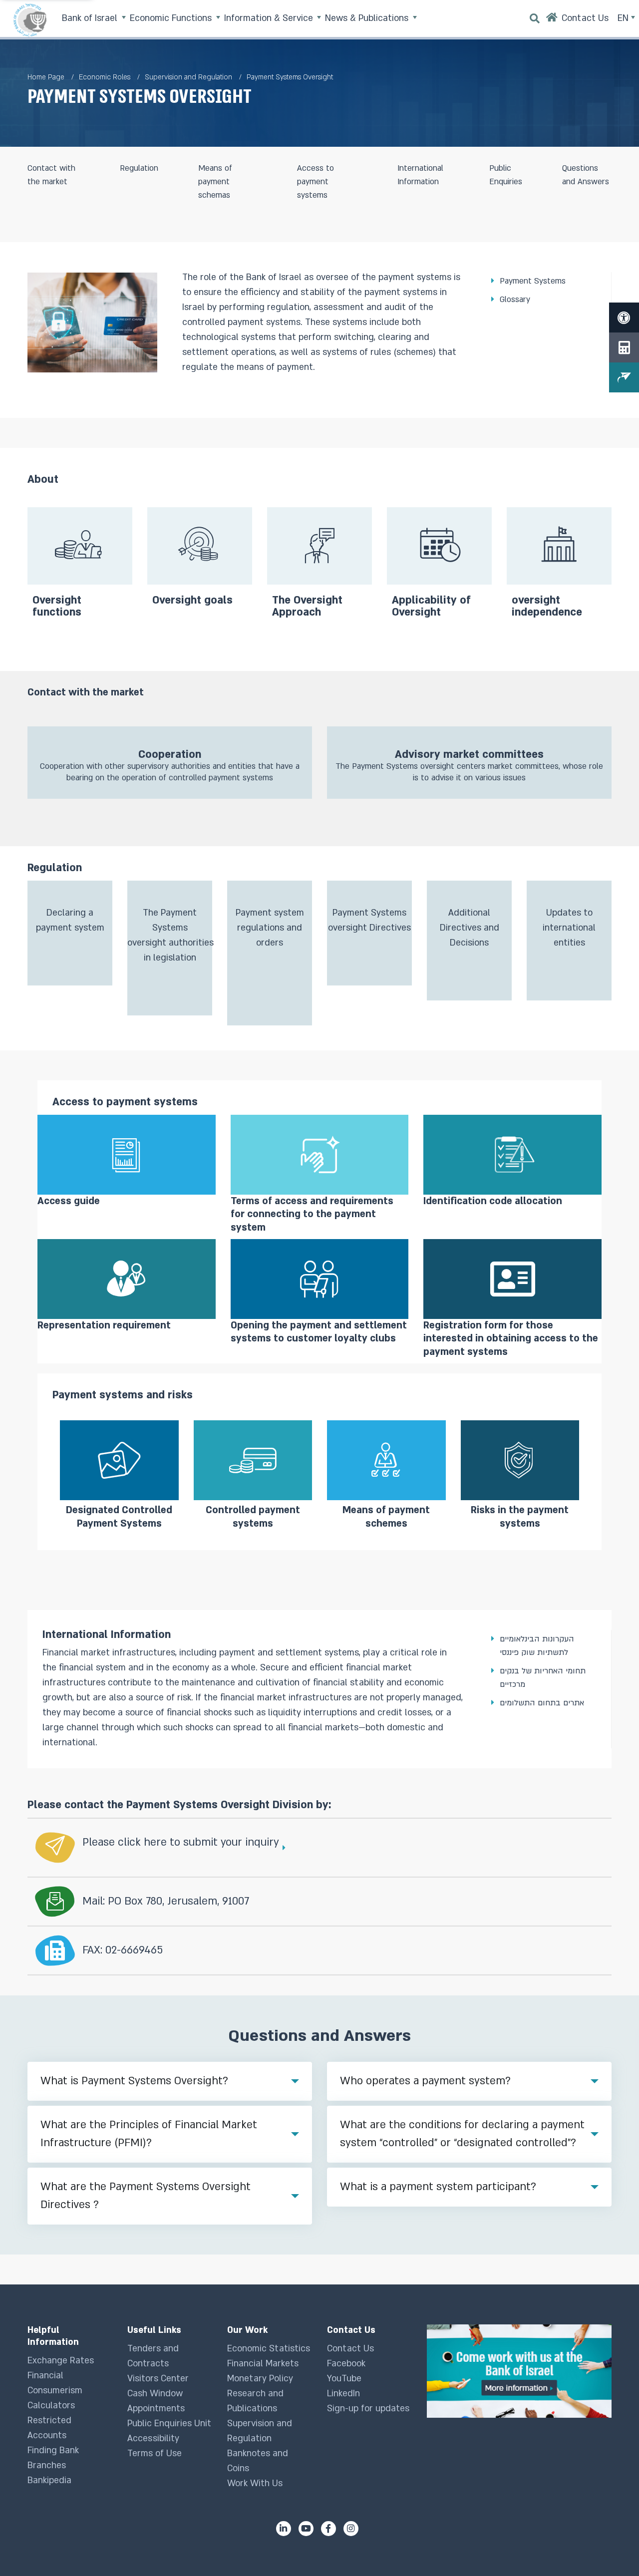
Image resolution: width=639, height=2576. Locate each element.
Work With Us (255, 2483)
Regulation (139, 168)
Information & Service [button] (270, 18)
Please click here (125, 1842)
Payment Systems (533, 281)
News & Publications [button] (368, 18)
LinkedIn (343, 2394)
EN (624, 18)
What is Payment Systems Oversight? (134, 2081)
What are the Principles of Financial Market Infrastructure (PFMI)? (149, 2134)
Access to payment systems (316, 182)
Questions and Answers (586, 175)
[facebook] (328, 2529)
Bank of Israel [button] (91, 18)
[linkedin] (284, 2529)
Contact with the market (51, 175)
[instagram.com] (351, 2529)
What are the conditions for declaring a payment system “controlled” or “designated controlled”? (462, 2134)
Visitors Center (158, 2379)
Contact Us (350, 2349)
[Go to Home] (552, 20)
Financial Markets (263, 2364)
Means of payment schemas (215, 182)
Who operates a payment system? (425, 2081)
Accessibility (153, 2438)
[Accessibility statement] (624, 318)
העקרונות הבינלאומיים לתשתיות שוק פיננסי (537, 1646)
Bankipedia (49, 2480)
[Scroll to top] (612, 2549)
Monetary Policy (260, 2379)
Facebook (346, 2364)
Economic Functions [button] (172, 18)
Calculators (51, 2406)
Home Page (46, 77)
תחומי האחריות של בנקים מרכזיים (543, 1678)
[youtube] (306, 2529)
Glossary (515, 300)
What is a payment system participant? (438, 2187)
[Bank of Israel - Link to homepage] (30, 20)
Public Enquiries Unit (169, 2423)
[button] (170, 763)
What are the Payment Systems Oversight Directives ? (146, 2196)
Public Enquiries (506, 175)
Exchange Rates (61, 2361)
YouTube (344, 2379)
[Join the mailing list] (624, 377)
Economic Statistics (269, 2349)
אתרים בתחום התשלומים (542, 1703)
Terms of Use (155, 2453)
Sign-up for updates (368, 2409)
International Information (420, 175)
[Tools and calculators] (624, 347)
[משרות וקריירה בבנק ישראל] (519, 2371)
